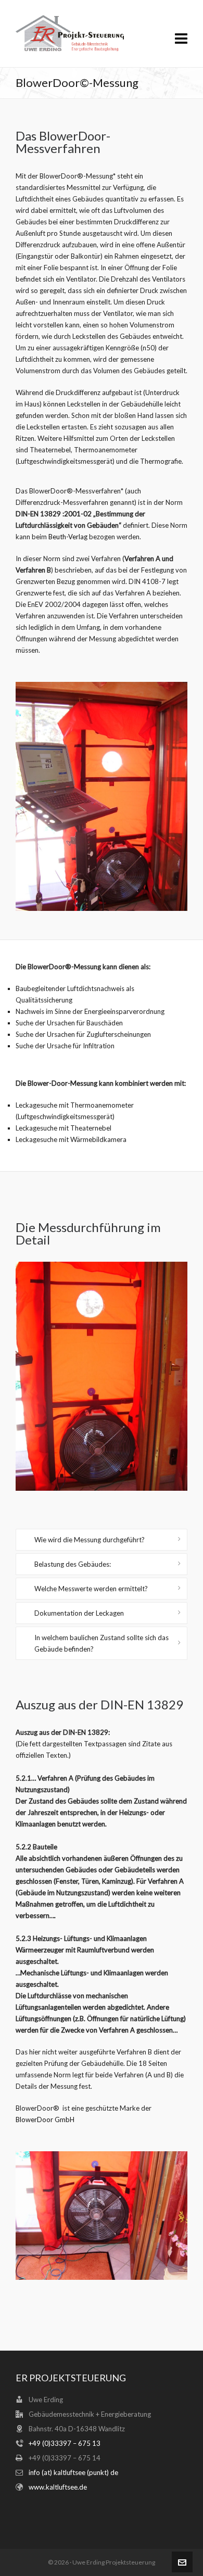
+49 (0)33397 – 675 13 (65, 2443)
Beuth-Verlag (68, 537)
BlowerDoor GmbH (45, 2120)
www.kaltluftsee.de (58, 2487)
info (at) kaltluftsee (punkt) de (73, 2472)
